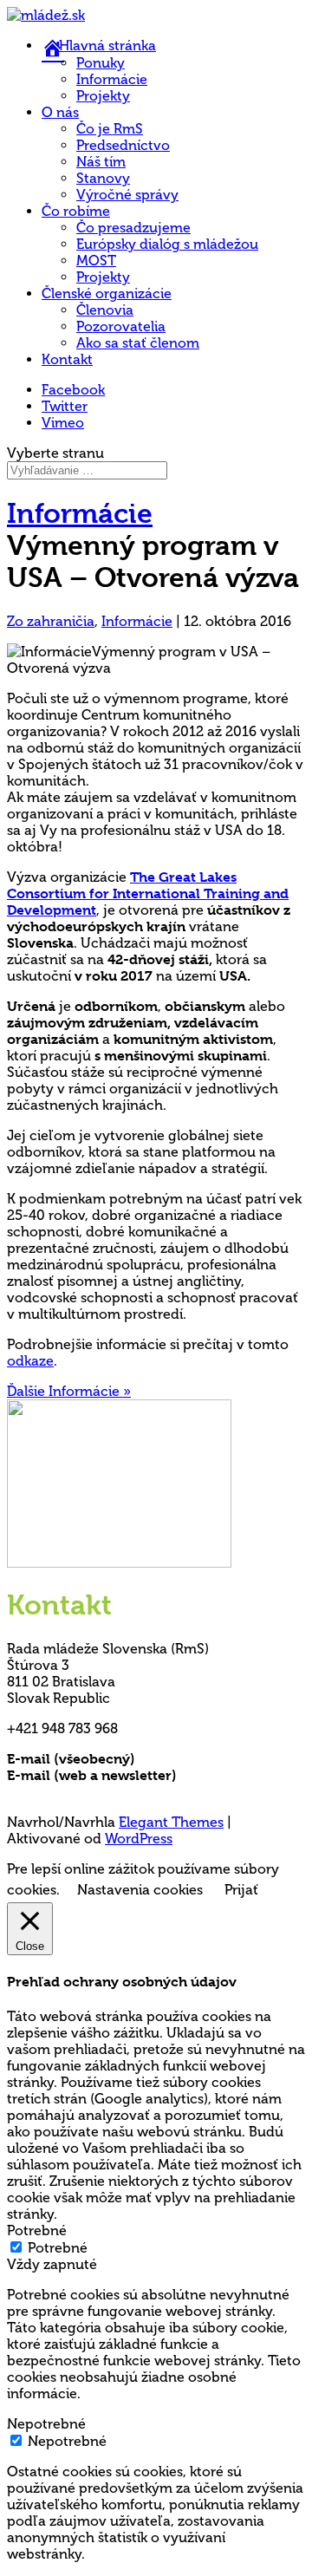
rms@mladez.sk (188, 1759)
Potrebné (58, 2248)
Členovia (105, 310)
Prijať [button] (241, 1890)
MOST (96, 261)
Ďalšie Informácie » (69, 1391)
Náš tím (101, 162)
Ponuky (101, 63)
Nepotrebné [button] (46, 2424)
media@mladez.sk (238, 1775)
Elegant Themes (171, 1822)
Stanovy (103, 178)
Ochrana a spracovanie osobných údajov (143, 1792)
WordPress (139, 1839)
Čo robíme (76, 211)
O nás (60, 112)
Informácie (112, 79)
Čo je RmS (110, 129)
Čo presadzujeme (133, 228)
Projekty (103, 96)
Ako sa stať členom (138, 343)
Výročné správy (127, 195)
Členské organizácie (107, 293)
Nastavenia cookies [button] (140, 1890)
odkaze (30, 1361)
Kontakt (67, 359)
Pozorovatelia (121, 326)
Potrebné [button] (37, 2230)
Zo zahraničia (51, 621)
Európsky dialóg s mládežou (167, 244)
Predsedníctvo (123, 145)
